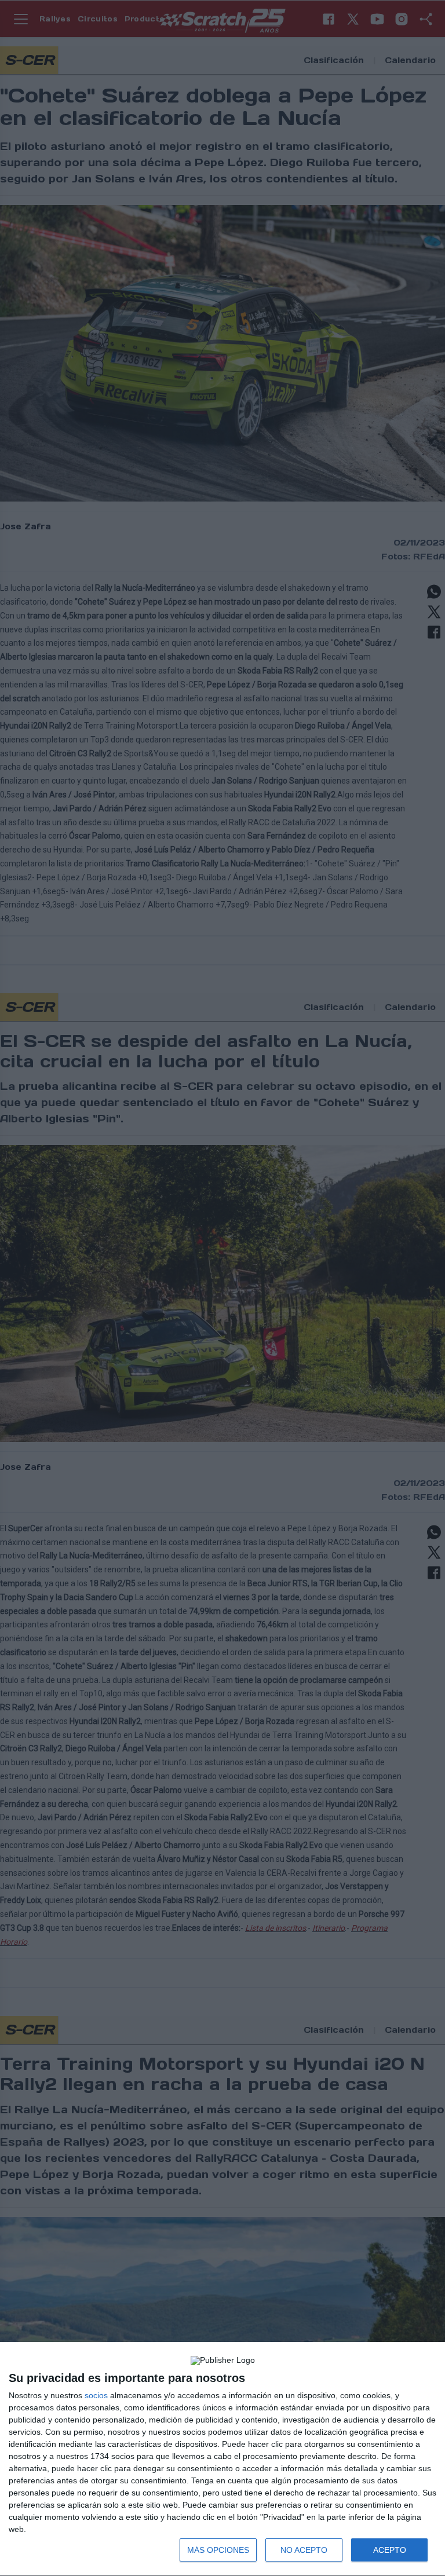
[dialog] (222, 2459)
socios (96, 2395)
